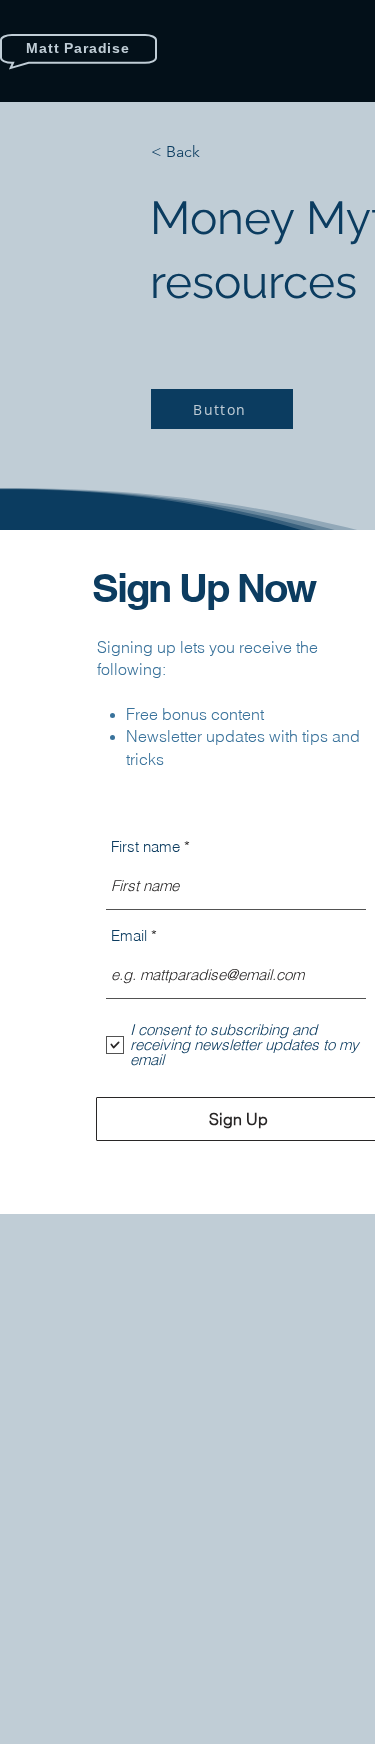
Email (129, 935)
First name (145, 846)
